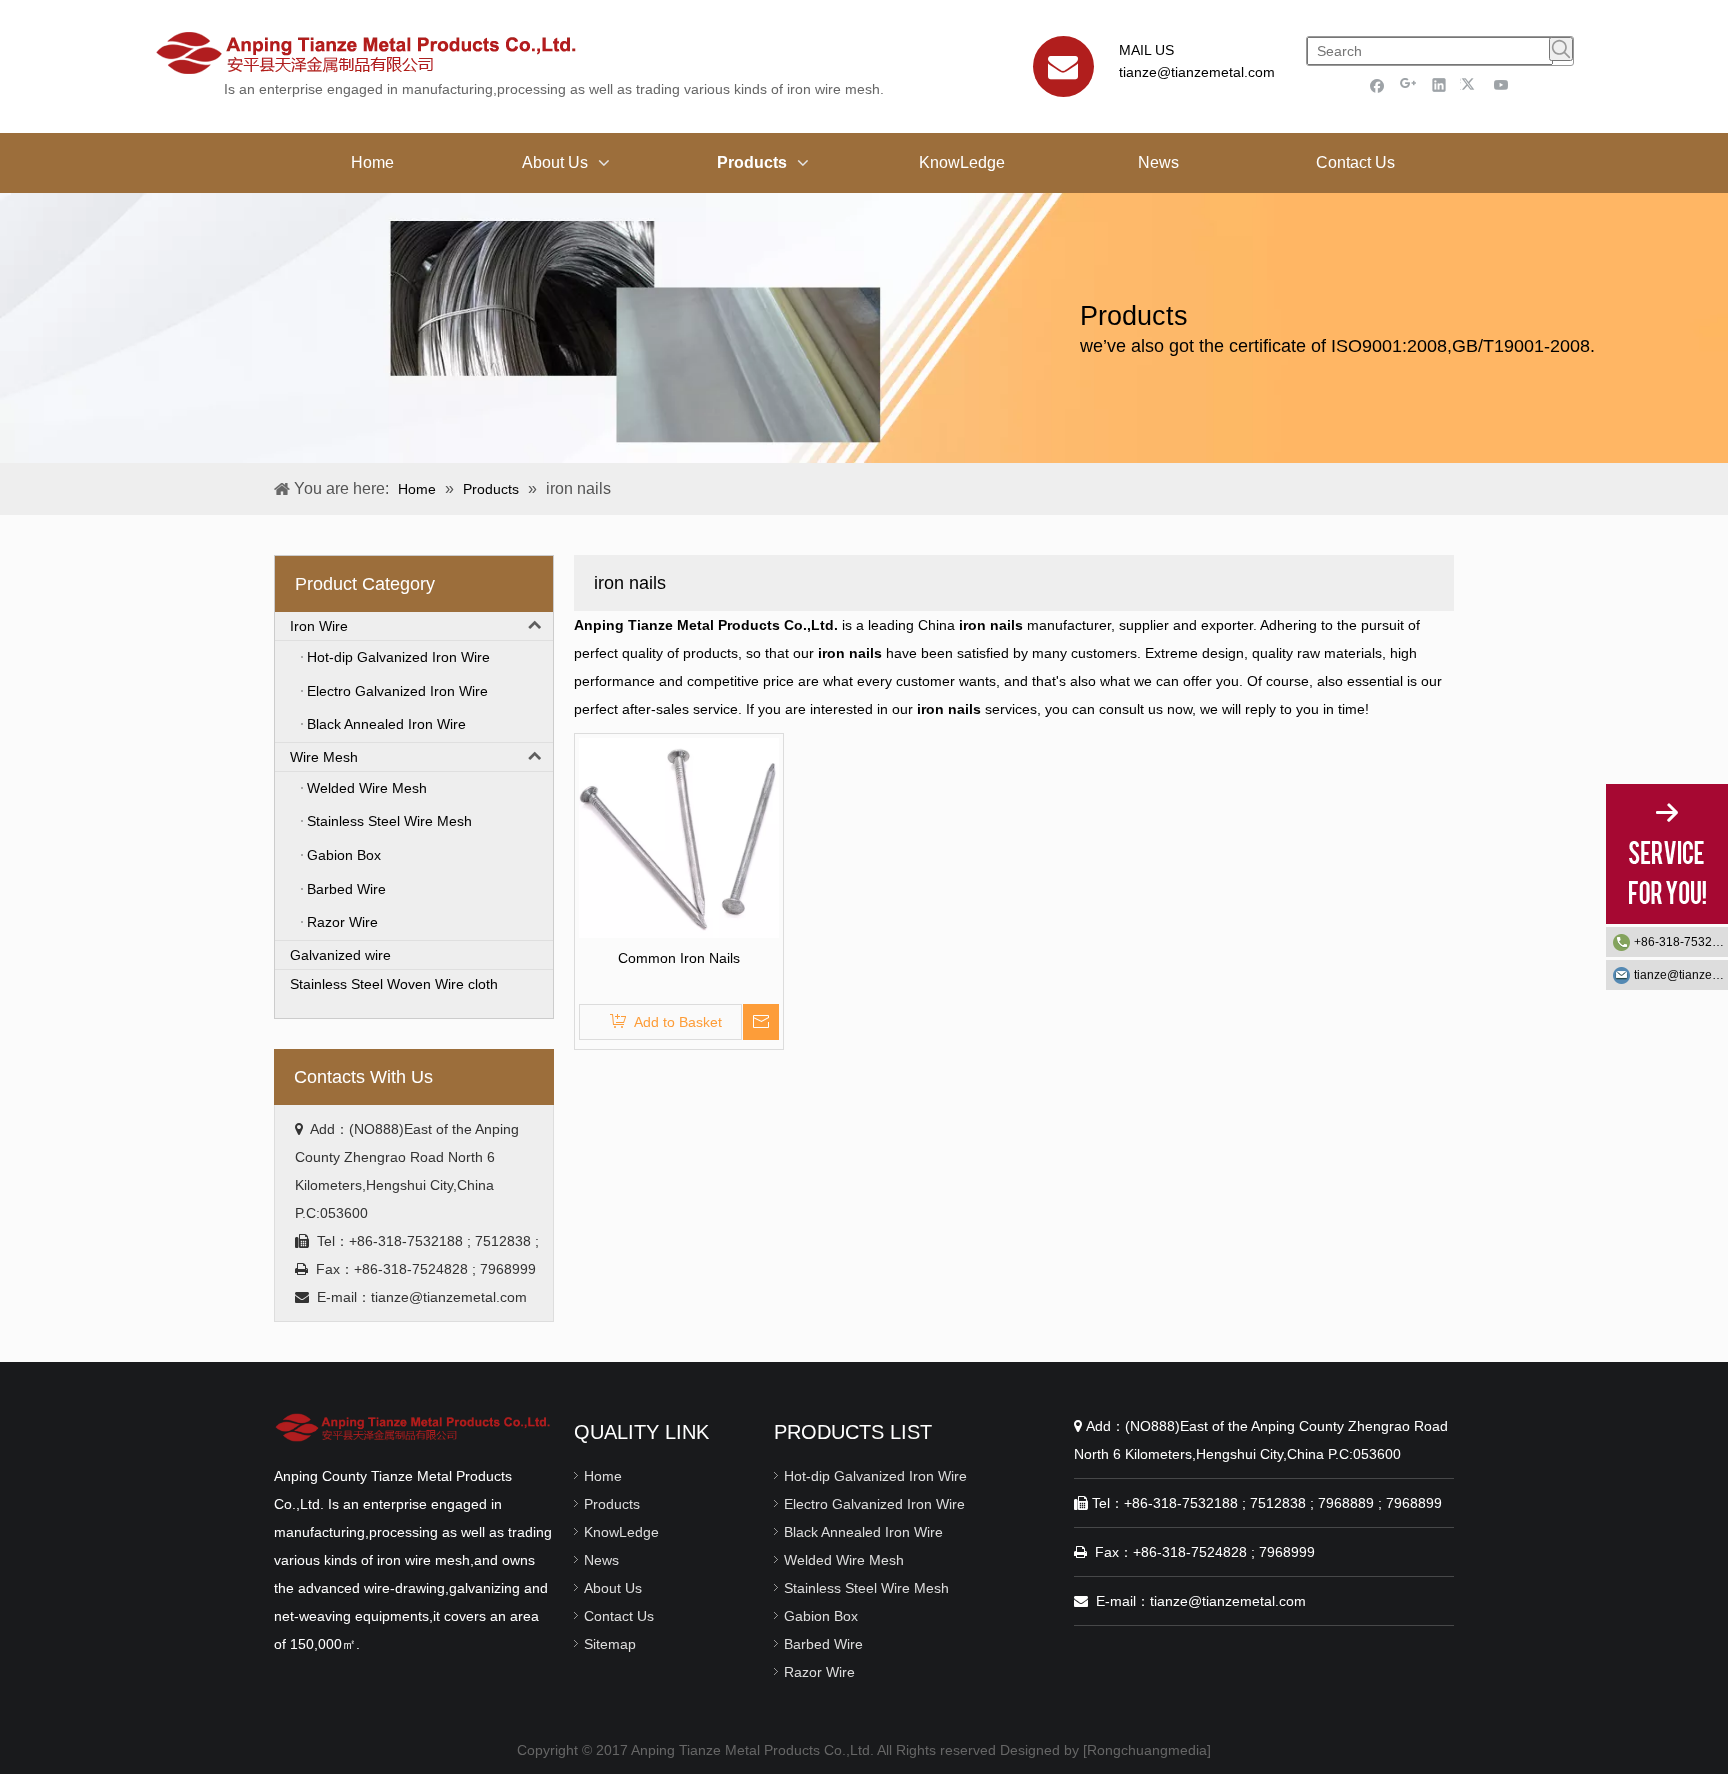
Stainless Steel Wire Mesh (866, 1588)
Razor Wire (819, 1672)
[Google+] (1408, 84)
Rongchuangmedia (1147, 1750)
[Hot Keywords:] (1561, 49)
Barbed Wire (823, 1644)
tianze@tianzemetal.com (1197, 72)
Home (603, 1476)
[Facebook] (1377, 84)
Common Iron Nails (679, 958)
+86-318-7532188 (1681, 942)
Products (612, 1504)
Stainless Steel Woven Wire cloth (394, 984)
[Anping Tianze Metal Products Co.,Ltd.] (414, 1427)
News (601, 1560)
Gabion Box (821, 1616)
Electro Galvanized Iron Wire (874, 1504)
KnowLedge (621, 1532)
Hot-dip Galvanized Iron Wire (875, 1476)
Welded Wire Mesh (844, 1560)
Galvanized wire (340, 955)
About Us (613, 1588)
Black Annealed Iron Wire (863, 1532)
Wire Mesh (324, 757)
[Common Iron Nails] (679, 837)
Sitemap (610, 1644)
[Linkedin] (1439, 84)
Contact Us (619, 1616)
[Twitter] (1470, 84)
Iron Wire (319, 626)
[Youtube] (1501, 84)
